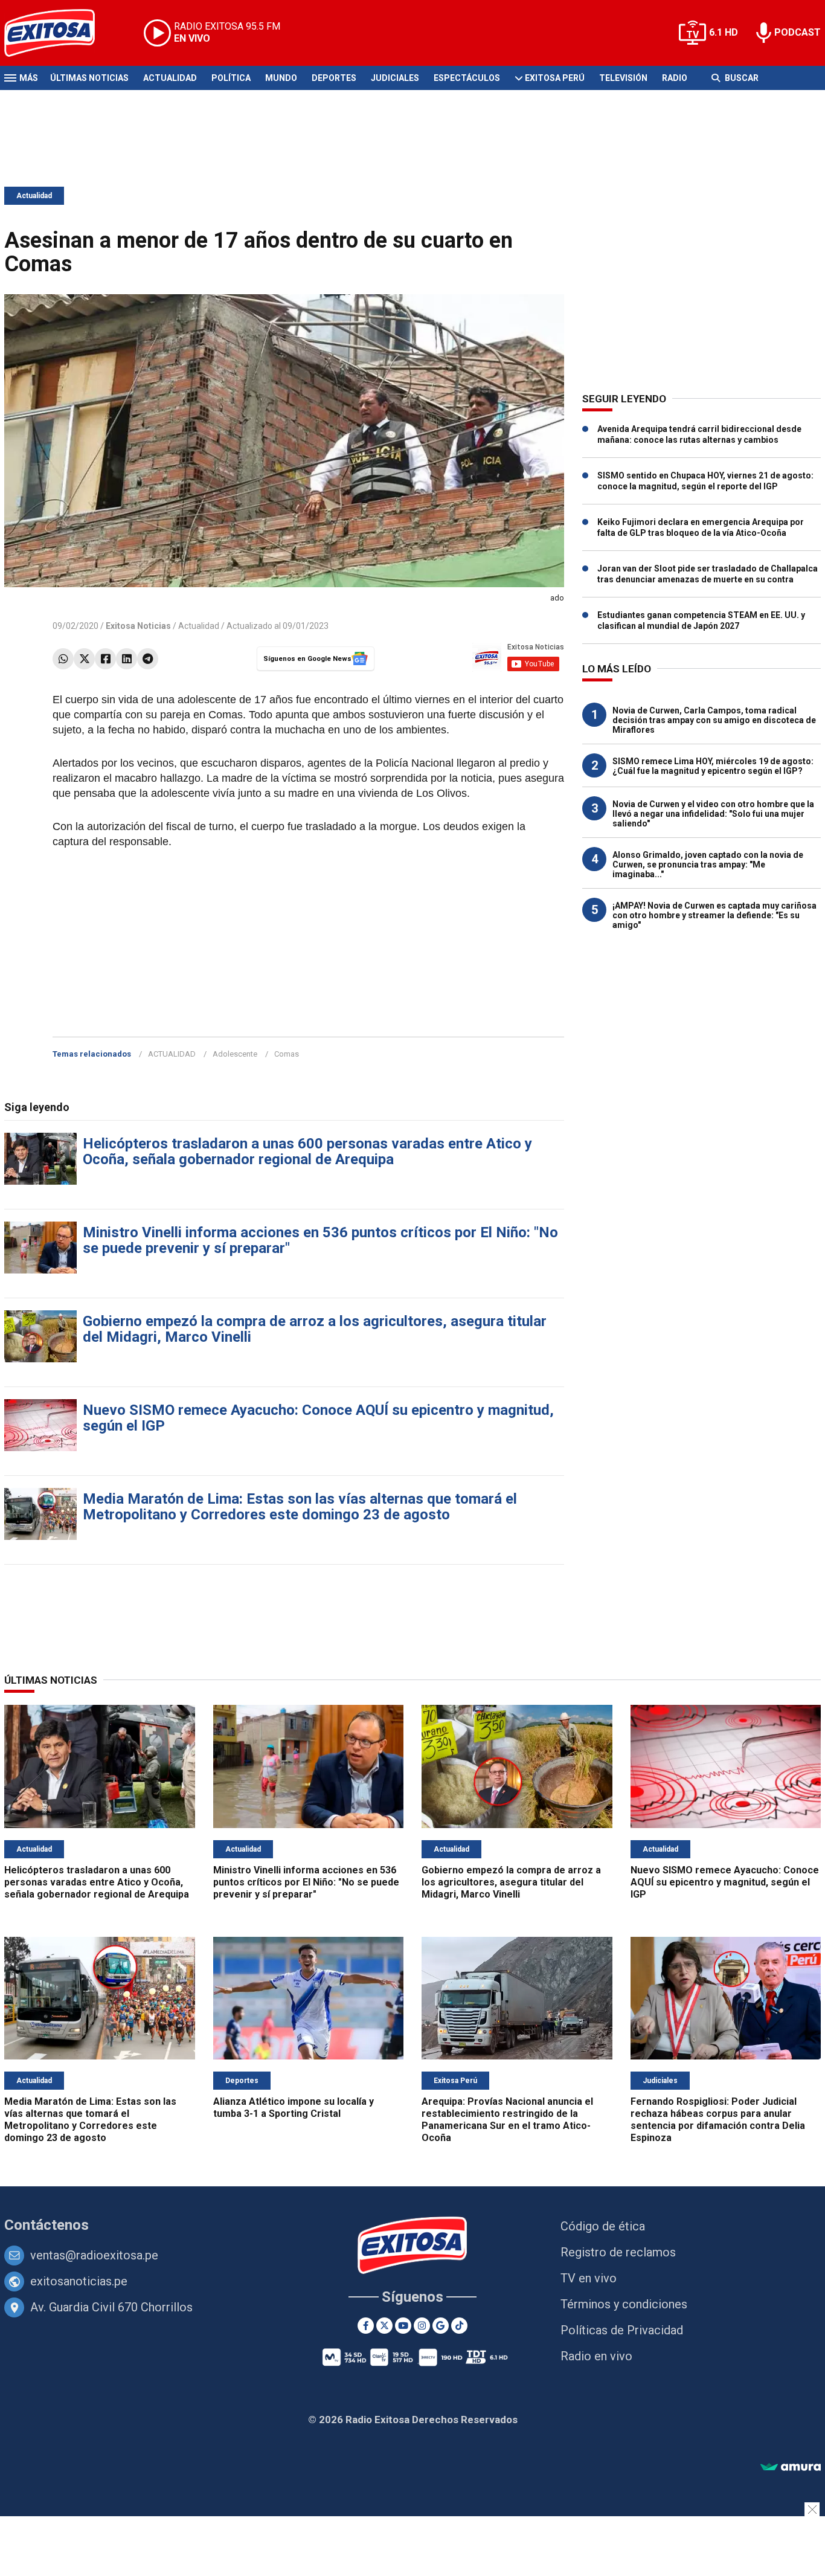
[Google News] (441, 2326)
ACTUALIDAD (172, 1054)
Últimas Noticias (89, 78)
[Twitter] (84, 659)
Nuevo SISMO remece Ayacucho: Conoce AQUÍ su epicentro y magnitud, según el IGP (318, 1418)
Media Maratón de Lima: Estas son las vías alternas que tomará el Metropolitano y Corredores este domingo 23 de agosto (300, 1507)
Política (231, 78)
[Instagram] (422, 2326)
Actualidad (170, 78)
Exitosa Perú (555, 78)
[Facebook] (105, 659)
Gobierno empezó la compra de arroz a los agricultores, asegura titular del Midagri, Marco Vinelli (315, 1329)
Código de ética (603, 2226)
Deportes (334, 78)
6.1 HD (724, 32)
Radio (675, 78)
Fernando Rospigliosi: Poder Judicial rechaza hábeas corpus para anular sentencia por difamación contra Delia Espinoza (718, 2120)
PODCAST (798, 32)
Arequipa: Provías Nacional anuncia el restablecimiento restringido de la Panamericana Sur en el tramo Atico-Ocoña (507, 2120)
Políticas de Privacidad (622, 2330)
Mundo (281, 78)
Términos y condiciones (624, 2304)
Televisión (623, 78)
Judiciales (395, 78)
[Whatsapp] (63, 659)
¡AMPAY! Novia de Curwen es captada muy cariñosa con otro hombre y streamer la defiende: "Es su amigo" (714, 915)
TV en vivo (589, 2278)
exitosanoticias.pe (79, 2281)
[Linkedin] (127, 659)
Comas (287, 1054)
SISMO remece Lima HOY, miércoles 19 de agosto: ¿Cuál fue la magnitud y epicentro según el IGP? (713, 766)
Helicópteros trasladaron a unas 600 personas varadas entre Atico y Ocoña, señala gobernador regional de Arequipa (307, 1151)
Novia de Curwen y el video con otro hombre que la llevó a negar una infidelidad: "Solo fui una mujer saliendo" (713, 814)
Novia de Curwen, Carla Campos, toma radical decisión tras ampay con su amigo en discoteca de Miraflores (714, 720)
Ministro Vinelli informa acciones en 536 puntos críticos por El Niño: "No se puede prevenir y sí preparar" (320, 1240)
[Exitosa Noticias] (59, 33)
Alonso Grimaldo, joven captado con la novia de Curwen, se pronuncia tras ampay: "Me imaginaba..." (708, 865)
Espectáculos (467, 78)
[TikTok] (459, 2326)
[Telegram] (148, 659)
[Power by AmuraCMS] (791, 2468)
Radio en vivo (596, 2356)
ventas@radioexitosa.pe (94, 2255)
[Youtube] (403, 2326)
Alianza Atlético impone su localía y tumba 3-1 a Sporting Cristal (294, 2107)
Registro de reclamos (618, 2252)
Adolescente (235, 1054)
